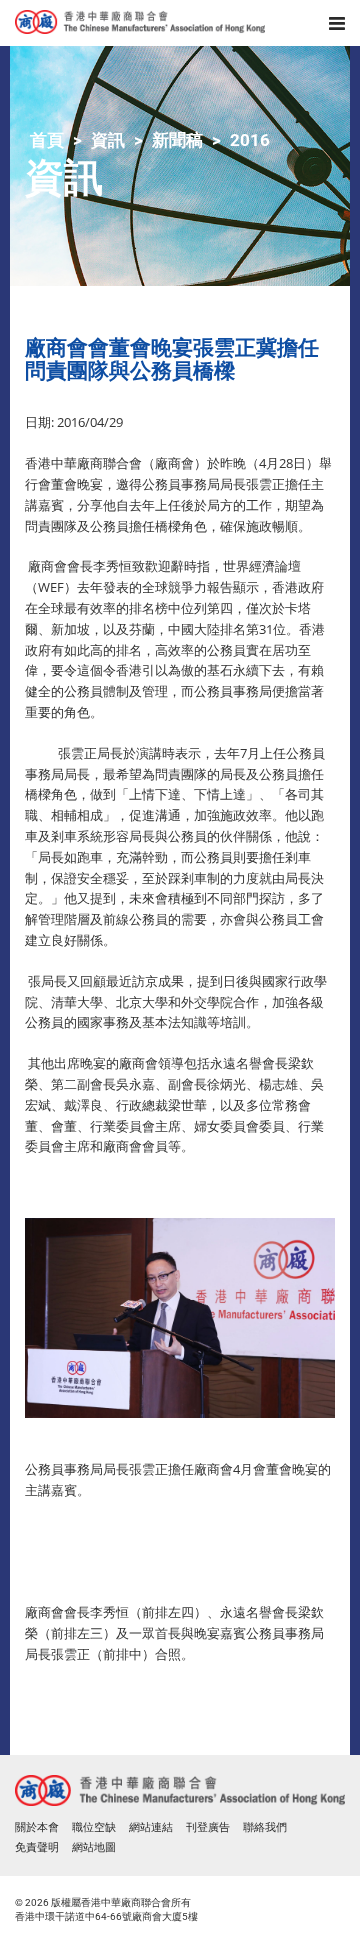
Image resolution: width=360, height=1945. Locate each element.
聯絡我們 (265, 1827)
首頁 (47, 140)
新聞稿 (177, 140)
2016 (250, 140)
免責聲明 (37, 1847)
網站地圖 (94, 1847)
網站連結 (151, 1827)
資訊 (108, 140)
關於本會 (37, 1827)
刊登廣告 (208, 1827)
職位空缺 (94, 1827)
